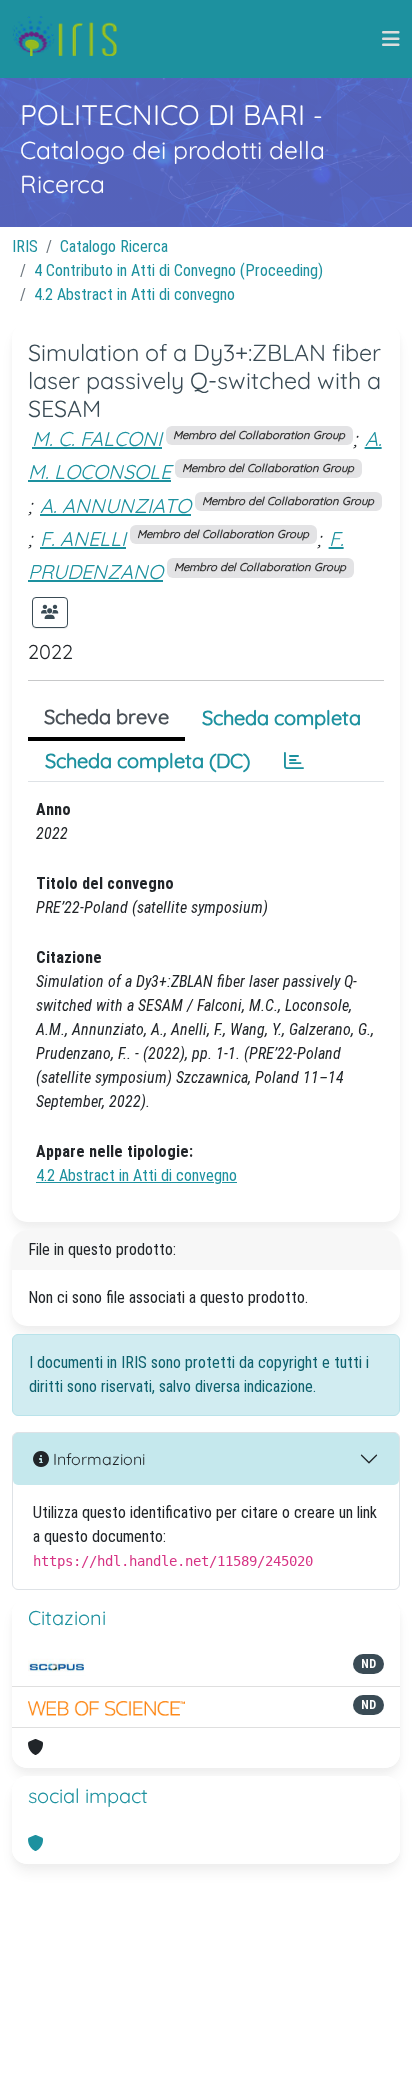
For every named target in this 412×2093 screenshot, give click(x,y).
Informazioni (97, 1459)
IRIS (25, 246)
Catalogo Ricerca (114, 246)
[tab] (294, 761)
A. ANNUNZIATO (115, 505)
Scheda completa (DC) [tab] (147, 760)
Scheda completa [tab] (281, 717)
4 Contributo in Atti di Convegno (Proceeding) (178, 270)
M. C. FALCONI (97, 438)
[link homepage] (72, 39)
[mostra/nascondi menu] (391, 39)
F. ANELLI (83, 538)
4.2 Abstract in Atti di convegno (134, 294)
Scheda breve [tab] (106, 716)
